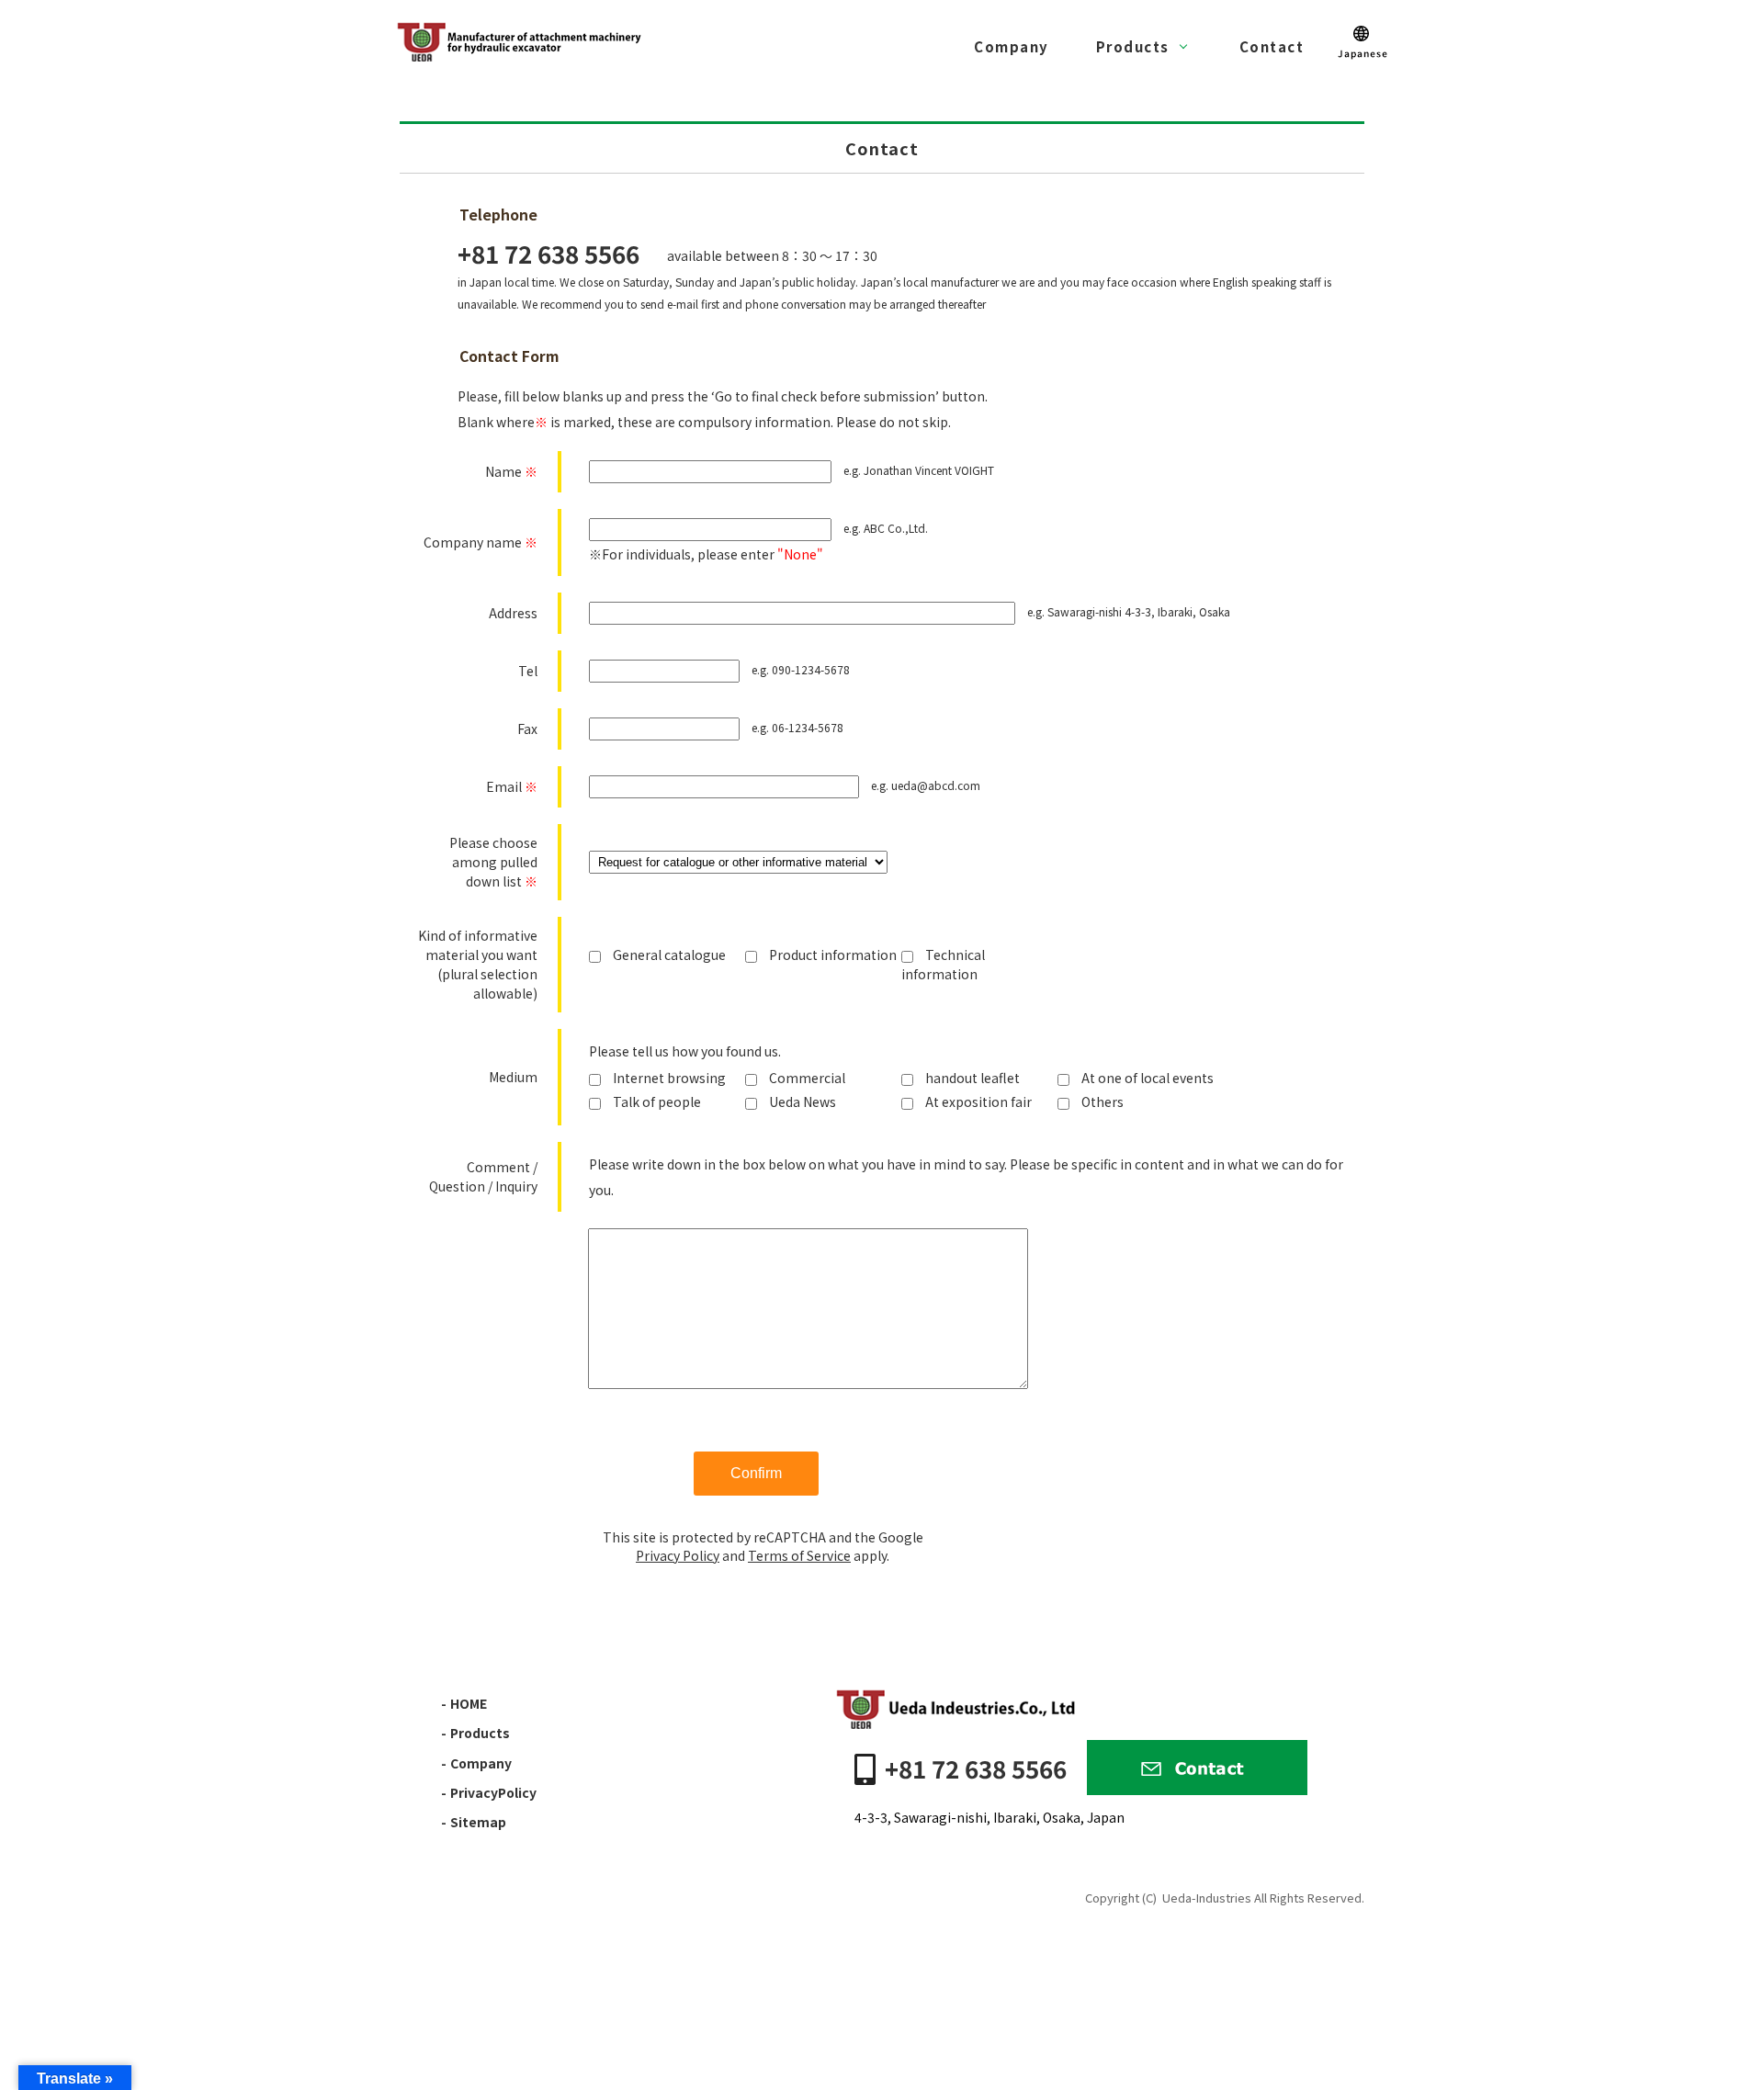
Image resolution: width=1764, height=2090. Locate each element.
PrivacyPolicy (493, 1792)
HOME (469, 1703)
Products (1133, 46)
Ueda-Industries (1207, 1898)
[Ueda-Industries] (521, 41)
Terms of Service (799, 1555)
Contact (1272, 46)
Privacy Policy (678, 1555)
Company (1012, 46)
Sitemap (478, 1822)
